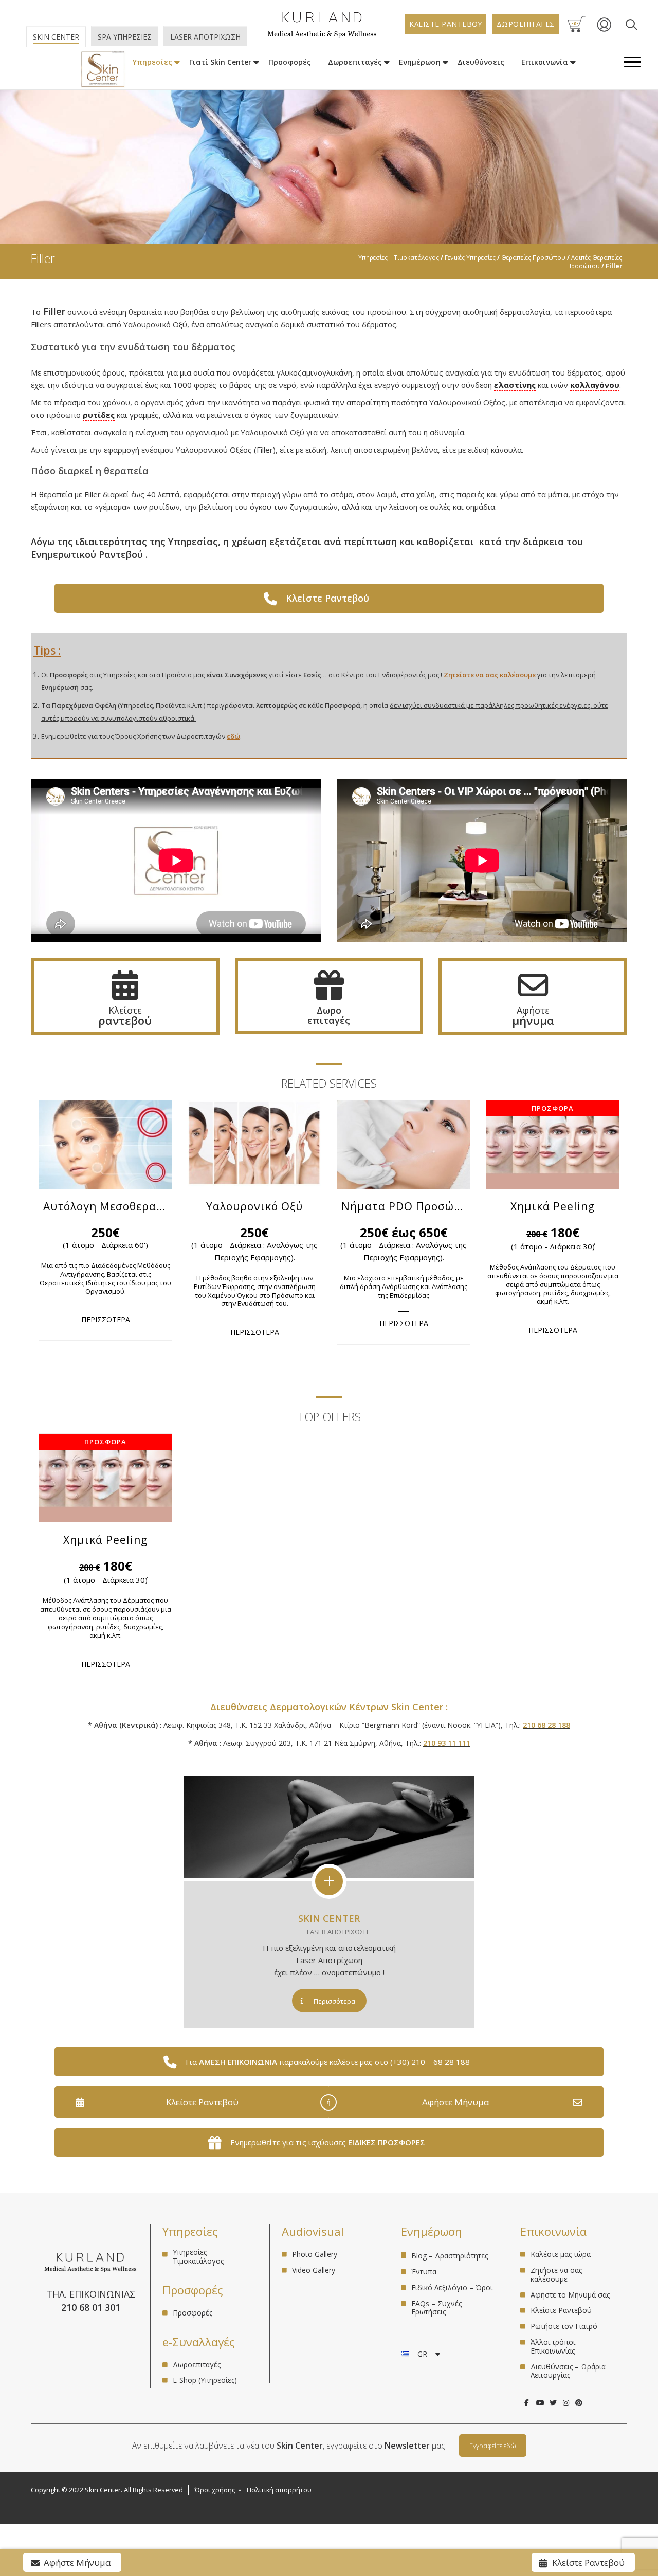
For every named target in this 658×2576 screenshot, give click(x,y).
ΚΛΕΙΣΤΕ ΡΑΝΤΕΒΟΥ (446, 24)
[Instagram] (566, 2403)
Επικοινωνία (545, 62)
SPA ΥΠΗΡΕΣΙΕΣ (125, 37)
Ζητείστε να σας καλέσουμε (490, 675)
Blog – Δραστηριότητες (450, 2256)
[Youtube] (540, 2403)
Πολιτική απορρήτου (279, 2490)
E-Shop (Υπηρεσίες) (205, 2380)
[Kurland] (322, 36)
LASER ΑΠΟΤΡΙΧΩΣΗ (205, 37)
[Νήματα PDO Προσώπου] (404, 1145)
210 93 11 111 (447, 1743)
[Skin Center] (103, 69)
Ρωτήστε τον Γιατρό (564, 2326)
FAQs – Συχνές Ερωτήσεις (436, 2308)
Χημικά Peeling (553, 1206)
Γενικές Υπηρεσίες (470, 257)
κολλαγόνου (595, 385)
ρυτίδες (99, 415)
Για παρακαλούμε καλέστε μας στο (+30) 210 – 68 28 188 (328, 2062)
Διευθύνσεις (481, 62)
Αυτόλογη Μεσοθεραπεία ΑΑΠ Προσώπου (107, 1206)
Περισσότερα (334, 2001)
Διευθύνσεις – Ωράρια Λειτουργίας (568, 2371)
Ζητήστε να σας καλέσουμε (556, 2274)
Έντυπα (424, 2272)
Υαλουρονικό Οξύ (254, 1206)
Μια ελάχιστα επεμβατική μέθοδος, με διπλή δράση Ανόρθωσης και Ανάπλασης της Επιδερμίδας (404, 1286)
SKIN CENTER (329, 1918)
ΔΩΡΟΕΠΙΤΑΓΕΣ (526, 24)
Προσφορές (290, 62)
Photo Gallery (315, 2255)
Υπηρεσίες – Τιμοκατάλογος (399, 257)
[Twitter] (553, 2403)
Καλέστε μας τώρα (561, 2255)
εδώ (233, 736)
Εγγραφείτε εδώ (493, 2446)
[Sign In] (604, 30)
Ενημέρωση (420, 62)
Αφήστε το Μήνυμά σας (570, 2295)
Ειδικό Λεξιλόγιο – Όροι (452, 2288)
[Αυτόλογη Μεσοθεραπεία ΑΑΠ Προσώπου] (105, 1145)
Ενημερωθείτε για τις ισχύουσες (328, 2142)
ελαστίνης (515, 385)
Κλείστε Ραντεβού (202, 2102)
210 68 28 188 (546, 1725)
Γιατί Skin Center (220, 62)
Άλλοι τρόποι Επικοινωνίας (553, 2346)
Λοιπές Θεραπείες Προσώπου (595, 262)
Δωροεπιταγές (355, 62)
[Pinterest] (579, 2403)
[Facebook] (527, 2403)
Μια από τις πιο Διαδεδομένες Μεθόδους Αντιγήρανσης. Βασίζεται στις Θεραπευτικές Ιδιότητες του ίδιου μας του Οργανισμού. (105, 1278)
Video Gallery (314, 2270)
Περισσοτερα (106, 1320)
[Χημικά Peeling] (553, 1145)
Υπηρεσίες (152, 62)
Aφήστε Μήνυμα (456, 2102)
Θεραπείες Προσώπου (533, 257)
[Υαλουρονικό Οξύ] (254, 1145)
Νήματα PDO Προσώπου (406, 1206)
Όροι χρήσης (215, 2490)
